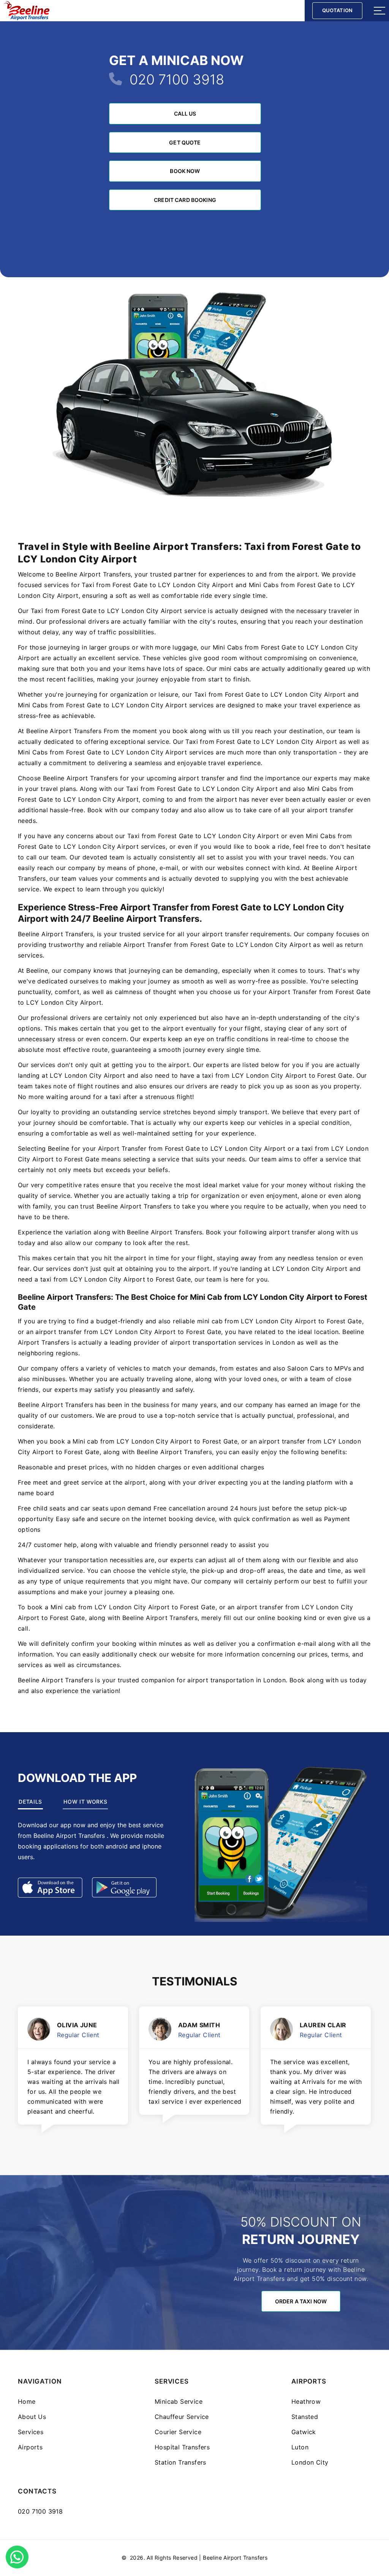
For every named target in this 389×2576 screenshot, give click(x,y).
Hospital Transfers (182, 2447)
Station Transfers (180, 2462)
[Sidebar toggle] (380, 11)
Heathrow (306, 2401)
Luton (300, 2447)
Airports (30, 2447)
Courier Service (178, 2432)
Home (27, 2401)
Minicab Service (179, 2401)
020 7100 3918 (177, 79)
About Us (32, 2417)
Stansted (305, 2417)
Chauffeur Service (182, 2417)
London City (310, 2462)
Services (31, 2432)
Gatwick (304, 2432)
